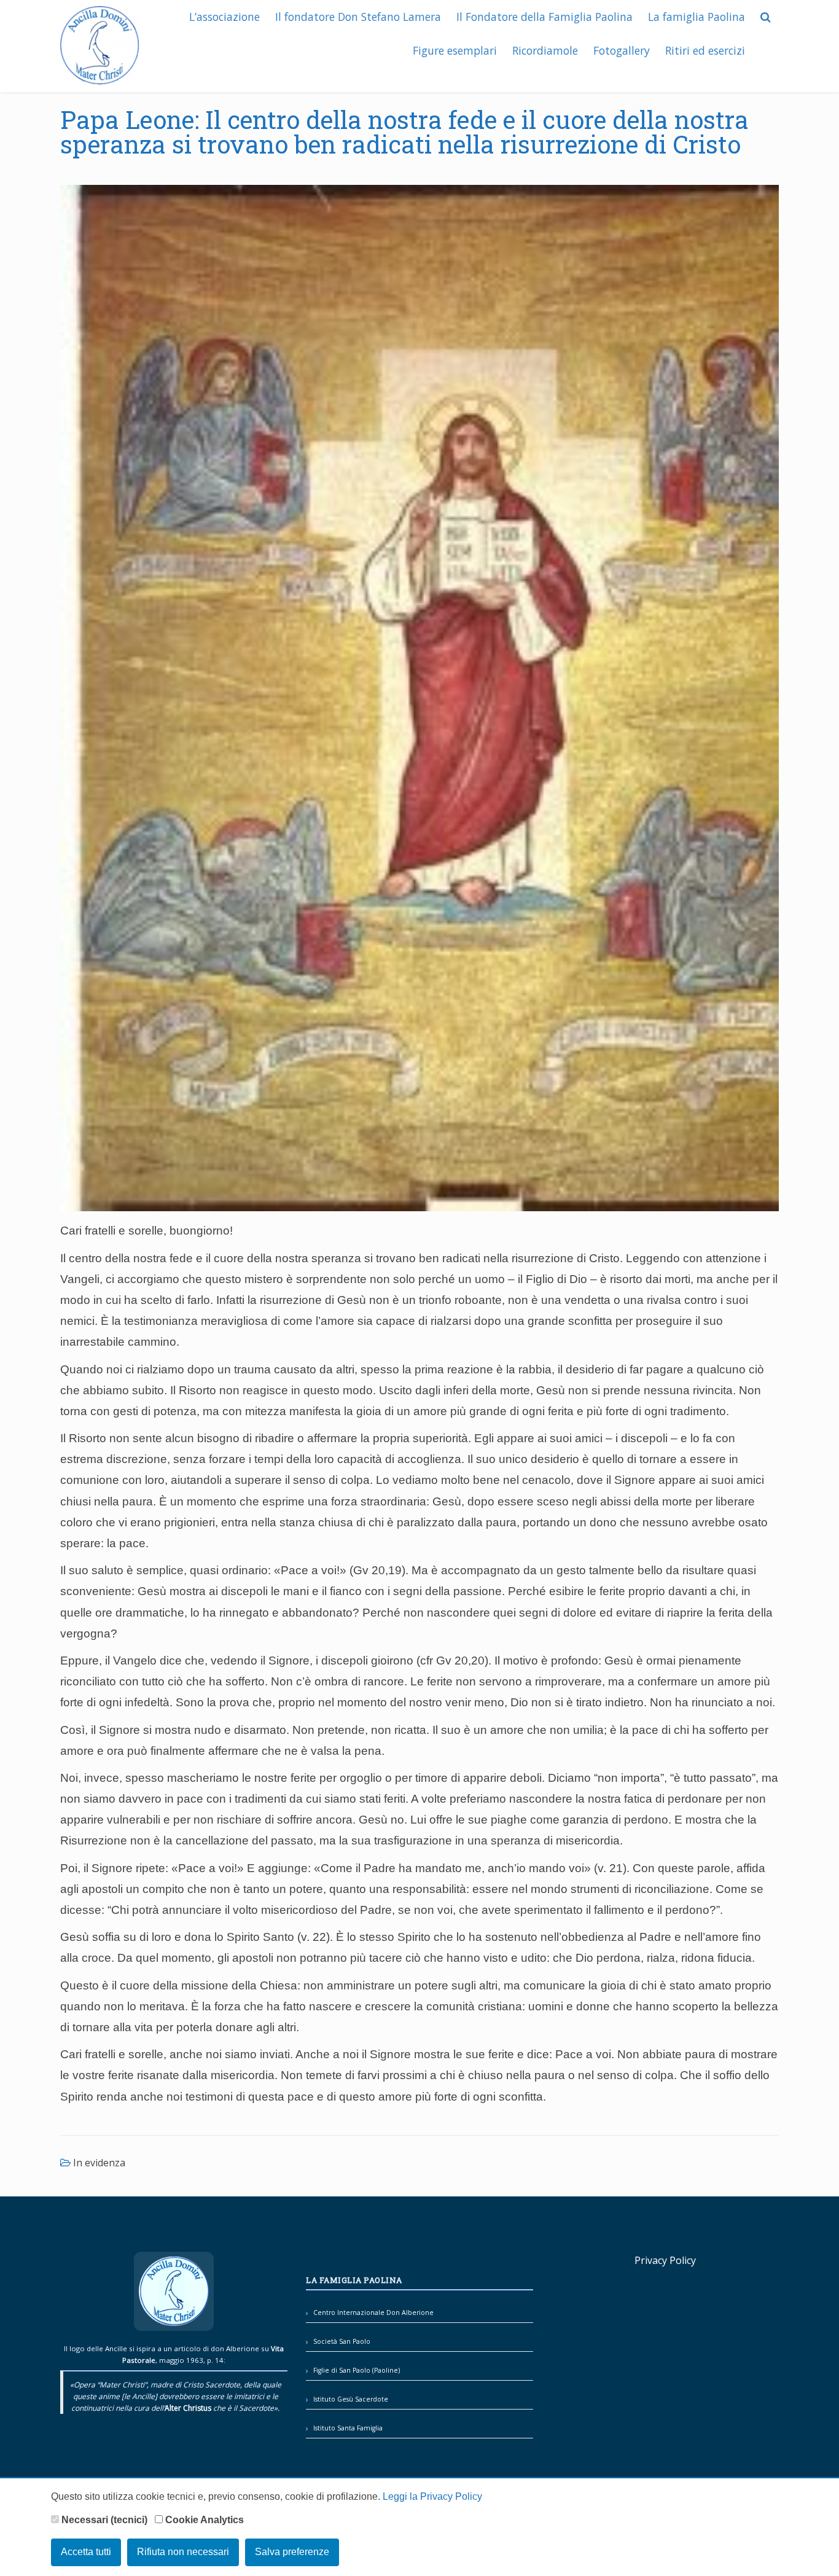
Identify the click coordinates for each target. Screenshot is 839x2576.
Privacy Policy (665, 2260)
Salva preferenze (292, 2552)
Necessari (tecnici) (103, 2520)
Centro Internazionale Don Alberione (373, 2313)
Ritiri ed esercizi (705, 50)
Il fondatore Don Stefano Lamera (358, 17)
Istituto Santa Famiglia (348, 2428)
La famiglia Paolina (697, 17)
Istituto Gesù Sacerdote (351, 2399)
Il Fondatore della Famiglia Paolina (544, 17)
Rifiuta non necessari (183, 2552)
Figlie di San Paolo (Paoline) (357, 2370)
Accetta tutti (86, 2552)
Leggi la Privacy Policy (432, 2496)
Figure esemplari (455, 50)
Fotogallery (622, 50)
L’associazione (224, 17)
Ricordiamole (545, 50)
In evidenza (99, 2163)
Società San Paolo (342, 2341)
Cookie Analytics (203, 2520)
